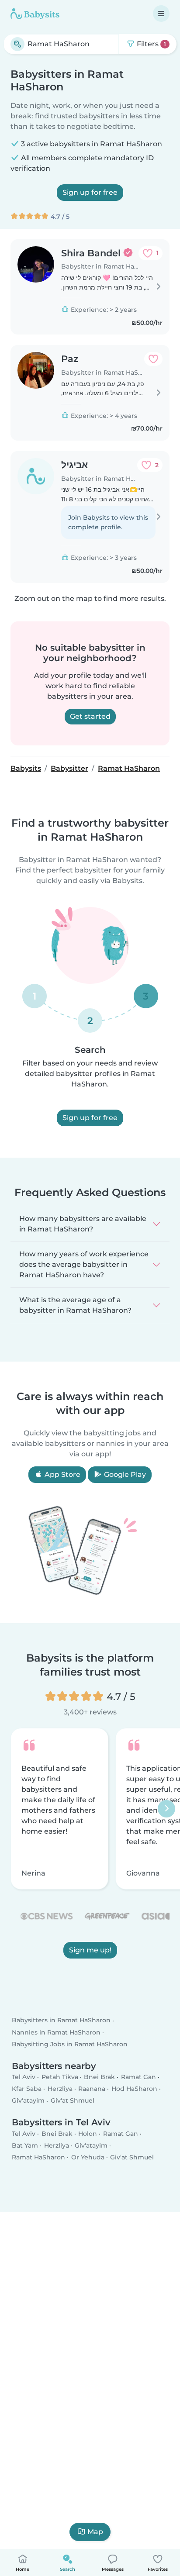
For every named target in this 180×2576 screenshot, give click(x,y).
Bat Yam (25, 2145)
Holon (88, 2134)
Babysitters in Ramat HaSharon (61, 2021)
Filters (151, 44)
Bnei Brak (99, 2077)
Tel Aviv (24, 2077)
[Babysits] (35, 14)
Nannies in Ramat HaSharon (56, 2032)
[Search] (17, 44)
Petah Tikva (60, 2077)
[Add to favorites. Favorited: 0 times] (153, 359)
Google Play (124, 1474)
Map (95, 2532)
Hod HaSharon (134, 2089)
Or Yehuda (88, 2157)
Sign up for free (90, 192)
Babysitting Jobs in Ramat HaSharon (70, 2044)
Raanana (92, 2089)
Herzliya (60, 2089)
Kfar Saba (27, 2089)
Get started (90, 716)
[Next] (166, 1809)
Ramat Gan (138, 2077)
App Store (62, 1474)
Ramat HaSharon (38, 2157)
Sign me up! (90, 1950)
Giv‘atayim (28, 2101)
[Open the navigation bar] (161, 14)
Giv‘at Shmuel (73, 2101)
